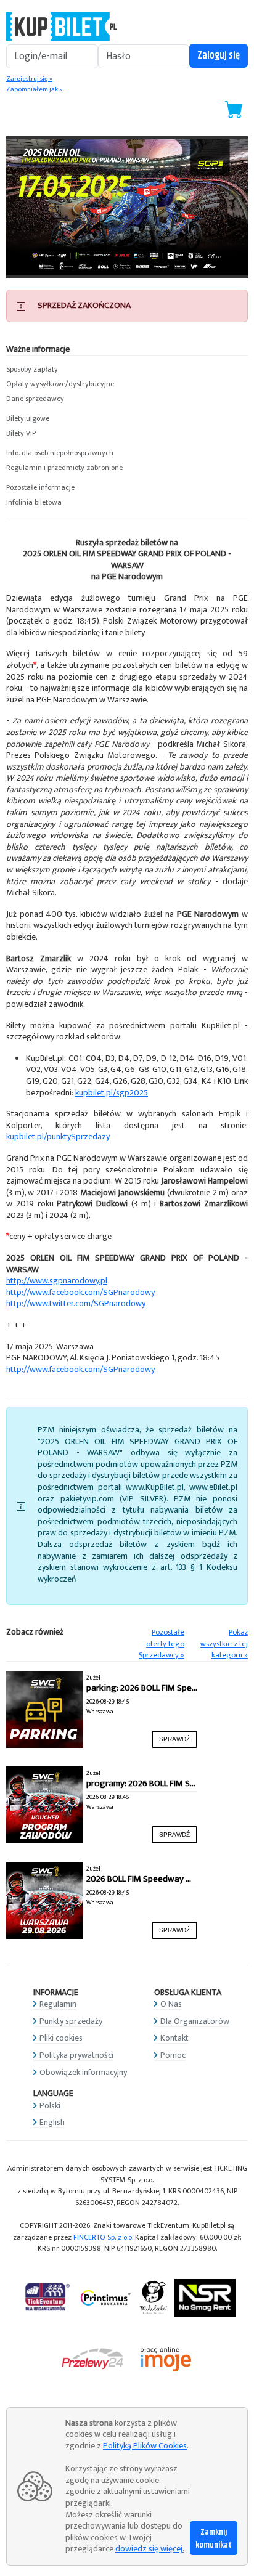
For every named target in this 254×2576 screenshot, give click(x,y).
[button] (127, 370)
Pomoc (173, 2055)
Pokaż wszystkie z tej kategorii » (224, 1644)
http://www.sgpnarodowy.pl (57, 1281)
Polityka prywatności (76, 2055)
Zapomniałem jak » (34, 89)
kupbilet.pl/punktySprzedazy (58, 1136)
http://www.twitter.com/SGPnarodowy (76, 1303)
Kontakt (174, 2038)
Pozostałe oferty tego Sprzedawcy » (162, 1644)
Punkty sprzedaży (71, 2021)
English (52, 2122)
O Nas (171, 2004)
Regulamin (58, 2004)
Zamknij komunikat (214, 2539)
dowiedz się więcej (149, 2549)
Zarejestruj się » (29, 79)
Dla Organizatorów (195, 2021)
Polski (50, 2106)
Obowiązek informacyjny (83, 2072)
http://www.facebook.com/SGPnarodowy (80, 1292)
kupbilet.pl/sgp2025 (112, 1093)
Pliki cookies (61, 2038)
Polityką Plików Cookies (145, 2446)
